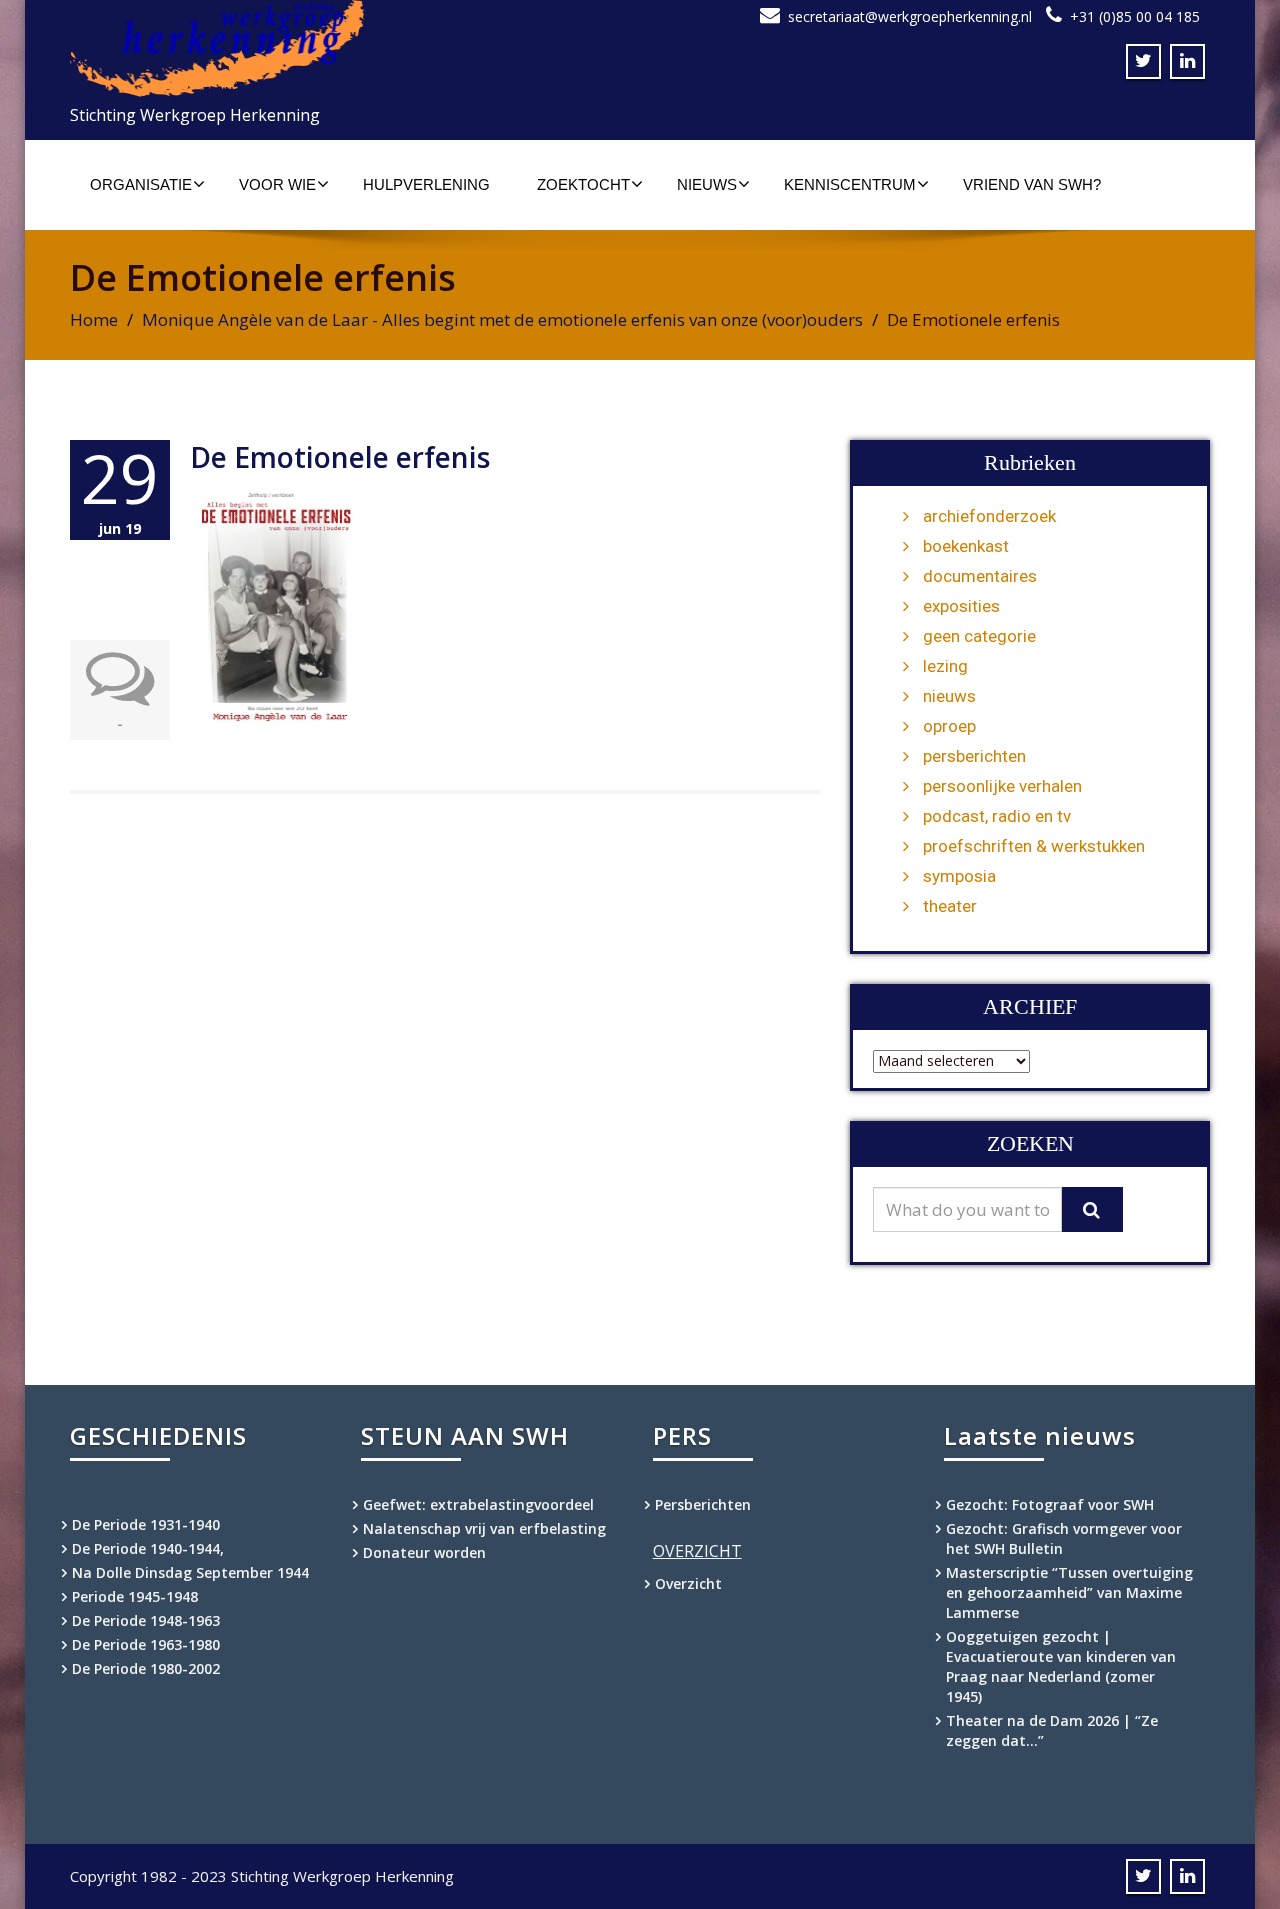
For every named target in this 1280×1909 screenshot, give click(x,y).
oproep (949, 726)
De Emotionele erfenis (340, 457)
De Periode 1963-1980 (146, 1644)
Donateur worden (424, 1552)
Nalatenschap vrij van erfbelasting (484, 1528)
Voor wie (277, 184)
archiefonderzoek (989, 516)
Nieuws (707, 184)
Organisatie (141, 184)
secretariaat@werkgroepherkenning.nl (910, 16)
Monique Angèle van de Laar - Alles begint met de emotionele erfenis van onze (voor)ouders (502, 319)
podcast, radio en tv (997, 816)
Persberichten (703, 1504)
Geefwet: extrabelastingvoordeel (478, 1504)
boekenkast (966, 546)
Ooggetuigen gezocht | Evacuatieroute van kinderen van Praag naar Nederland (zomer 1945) (1061, 1666)
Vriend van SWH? (1032, 184)
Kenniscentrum (850, 184)
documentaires (980, 576)
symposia (959, 876)
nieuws (949, 696)
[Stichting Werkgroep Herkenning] (347, 48)
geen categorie (979, 636)
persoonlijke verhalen (1002, 786)
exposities (961, 606)
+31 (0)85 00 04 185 (1135, 16)
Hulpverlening (426, 184)
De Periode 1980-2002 (146, 1668)
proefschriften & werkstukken (1034, 846)
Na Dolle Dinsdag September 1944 (190, 1572)
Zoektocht (583, 184)
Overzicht (688, 1583)
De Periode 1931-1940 (146, 1524)
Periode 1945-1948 (135, 1596)
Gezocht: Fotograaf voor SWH (1050, 1504)
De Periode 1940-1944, (148, 1548)
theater (950, 906)
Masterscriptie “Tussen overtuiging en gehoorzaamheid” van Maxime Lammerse (1069, 1592)
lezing (945, 666)
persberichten (974, 756)
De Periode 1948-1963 (146, 1620)
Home (94, 319)
